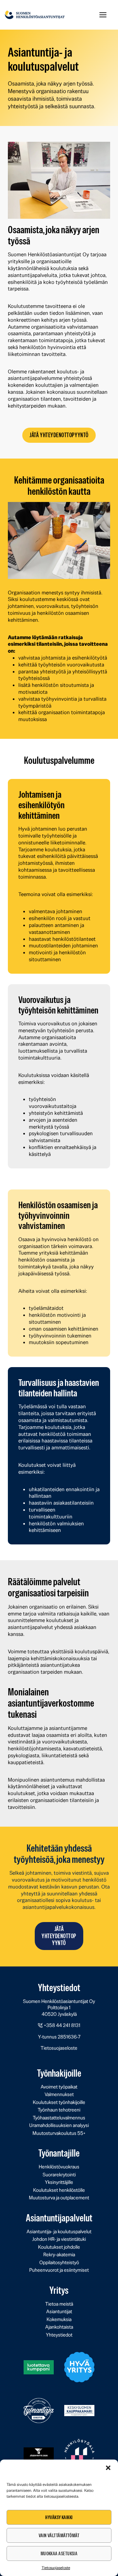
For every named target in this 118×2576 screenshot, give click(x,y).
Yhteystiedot (59, 1988)
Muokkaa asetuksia (59, 2553)
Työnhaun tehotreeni (59, 2110)
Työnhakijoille (59, 2073)
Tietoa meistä (59, 2304)
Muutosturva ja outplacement (59, 2198)
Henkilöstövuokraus (59, 2167)
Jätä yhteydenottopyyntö (59, 1936)
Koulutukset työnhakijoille (59, 2102)
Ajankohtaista (59, 2327)
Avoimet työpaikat (59, 2087)
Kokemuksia (59, 2319)
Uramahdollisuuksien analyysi (59, 2125)
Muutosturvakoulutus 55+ (59, 2133)
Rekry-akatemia (59, 2254)
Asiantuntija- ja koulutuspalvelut (59, 2231)
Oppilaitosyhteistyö (59, 2262)
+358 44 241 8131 (62, 2025)
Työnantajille (59, 2153)
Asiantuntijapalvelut (59, 2218)
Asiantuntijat (59, 2311)
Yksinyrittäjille (59, 2182)
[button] (108, 2468)
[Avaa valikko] (106, 15)
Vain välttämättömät (59, 2535)
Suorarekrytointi (59, 2175)
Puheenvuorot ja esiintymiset (59, 2270)
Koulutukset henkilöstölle (59, 2190)
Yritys (59, 2290)
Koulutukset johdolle (59, 2247)
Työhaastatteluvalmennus (59, 2118)
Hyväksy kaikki (59, 2517)
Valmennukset (59, 2094)
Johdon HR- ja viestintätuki (59, 2239)
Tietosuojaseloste (56, 2568)
